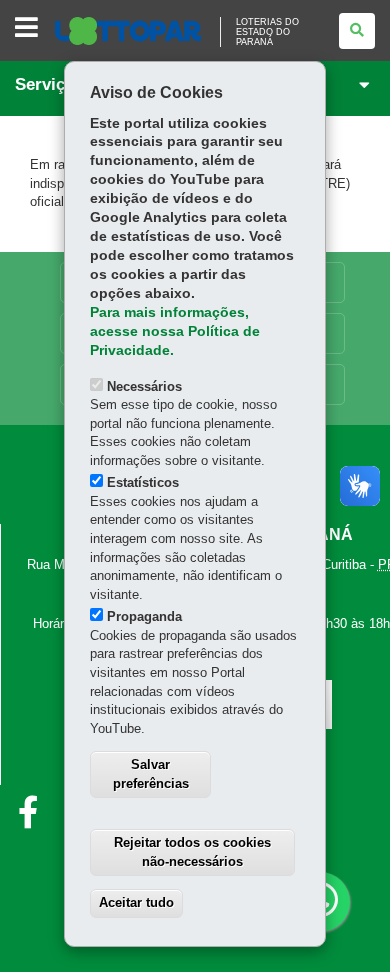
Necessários (144, 386)
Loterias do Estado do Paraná (267, 32)
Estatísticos (143, 482)
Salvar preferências (151, 774)
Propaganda (144, 616)
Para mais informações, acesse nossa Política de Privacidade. (175, 331)
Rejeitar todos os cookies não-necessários (192, 852)
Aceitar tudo (136, 902)
